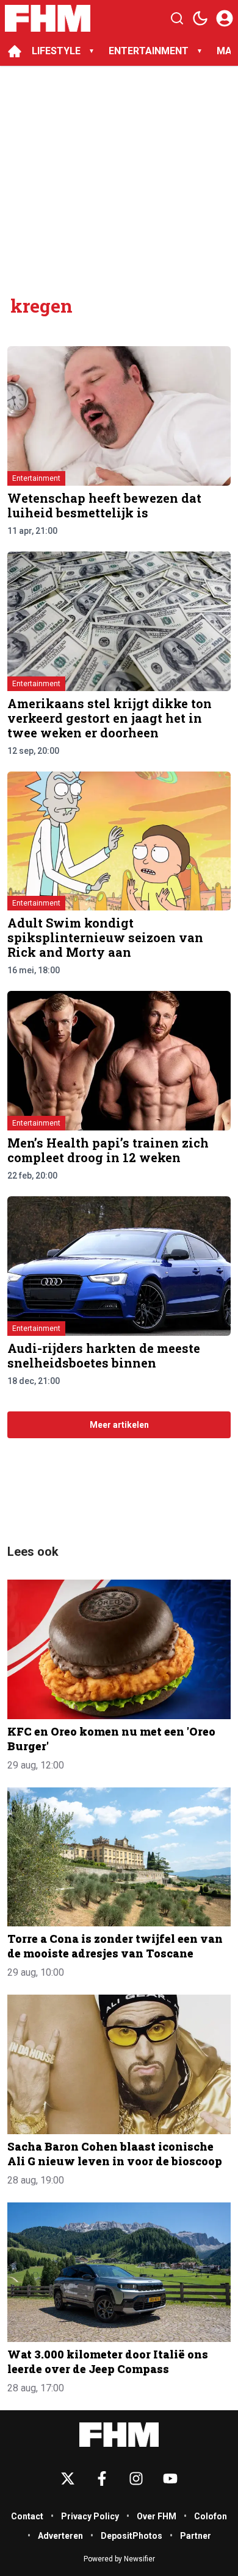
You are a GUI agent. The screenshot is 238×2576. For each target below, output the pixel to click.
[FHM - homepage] (48, 18)
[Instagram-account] (136, 2478)
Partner (196, 2536)
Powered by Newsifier (119, 2559)
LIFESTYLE (56, 51)
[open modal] (225, 18)
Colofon (211, 2516)
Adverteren (60, 2536)
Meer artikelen (119, 1425)
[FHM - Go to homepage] (119, 2435)
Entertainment (36, 478)
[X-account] (68, 2478)
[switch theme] (200, 18)
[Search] (177, 18)
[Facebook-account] (102, 2478)
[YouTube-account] (170, 2478)
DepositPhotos (132, 2536)
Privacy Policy (90, 2516)
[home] (15, 51)
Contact (27, 2516)
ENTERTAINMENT (149, 51)
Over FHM (157, 2516)
